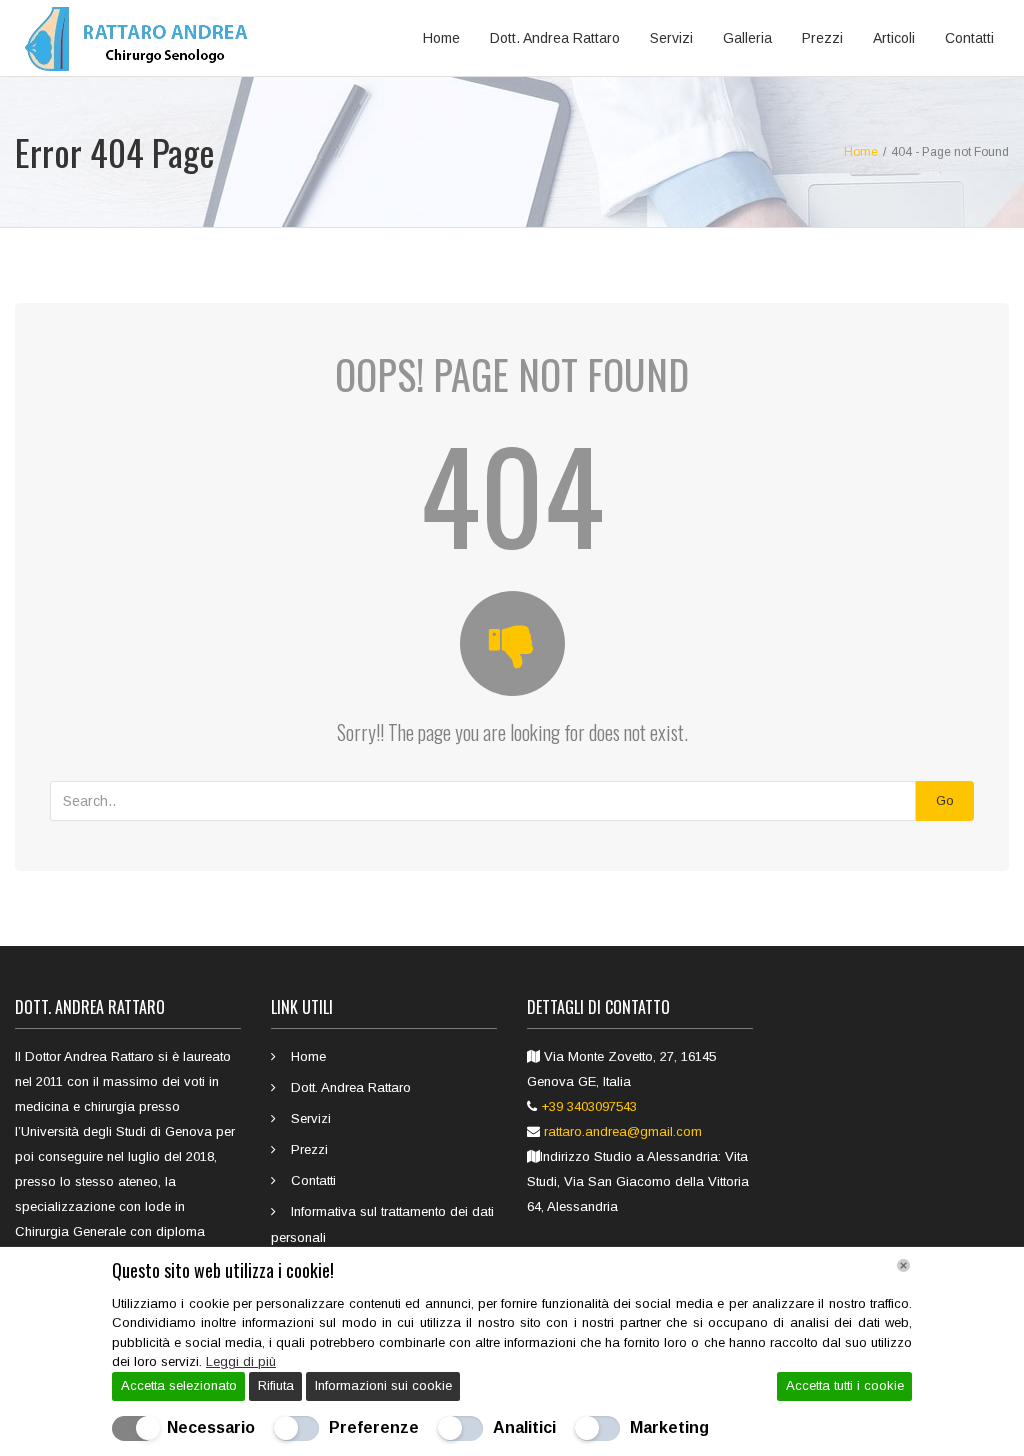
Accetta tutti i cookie (845, 1385)
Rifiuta (276, 1385)
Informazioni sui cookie (383, 1385)
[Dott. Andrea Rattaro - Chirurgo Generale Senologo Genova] (142, 38)
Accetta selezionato (179, 1385)
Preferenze (374, 1427)
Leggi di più (241, 1361)
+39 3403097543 (589, 1106)
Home (441, 38)
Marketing (669, 1427)
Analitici (524, 1427)
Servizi (671, 38)
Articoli (894, 38)
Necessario (211, 1427)
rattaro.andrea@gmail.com (623, 1131)
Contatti (969, 38)
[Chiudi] (903, 1265)
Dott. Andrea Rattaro (555, 38)
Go (945, 800)
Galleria (747, 38)
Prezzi (822, 38)
